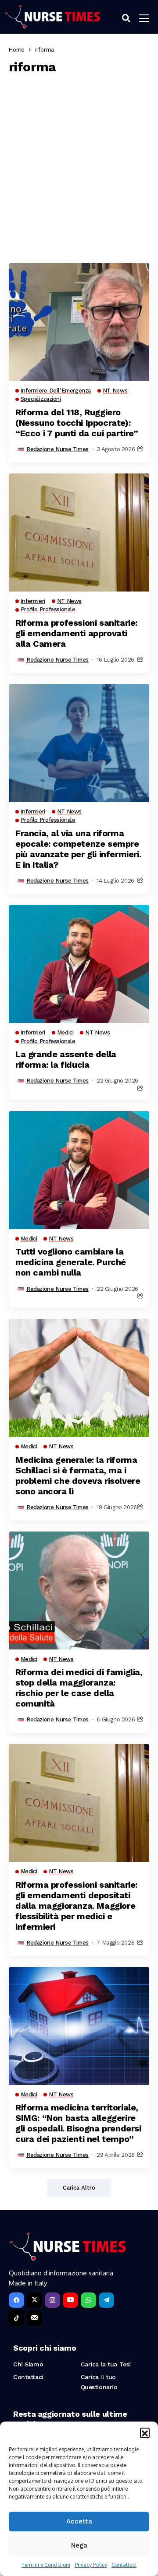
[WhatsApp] (88, 2300)
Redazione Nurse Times (57, 449)
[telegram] (106, 2300)
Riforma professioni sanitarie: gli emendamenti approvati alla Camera (76, 633)
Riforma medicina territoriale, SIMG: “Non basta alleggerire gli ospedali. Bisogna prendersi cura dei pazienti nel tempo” (78, 2123)
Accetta (79, 2521)
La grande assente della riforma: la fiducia (66, 1059)
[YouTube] (70, 2300)
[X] (34, 2300)
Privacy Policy (91, 2565)
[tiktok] (16, 2318)
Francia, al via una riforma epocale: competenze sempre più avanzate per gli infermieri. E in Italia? (78, 849)
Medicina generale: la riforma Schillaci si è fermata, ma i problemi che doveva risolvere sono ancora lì (78, 1476)
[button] (145, 2432)
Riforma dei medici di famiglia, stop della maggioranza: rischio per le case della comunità (79, 1688)
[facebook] (16, 2300)
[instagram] (52, 2300)
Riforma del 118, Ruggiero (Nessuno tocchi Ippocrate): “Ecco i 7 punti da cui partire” (77, 423)
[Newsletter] (34, 2318)
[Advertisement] (79, 167)
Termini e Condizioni (46, 2565)
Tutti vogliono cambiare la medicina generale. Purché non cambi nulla (71, 1262)
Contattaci (124, 2565)
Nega (79, 2545)
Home (17, 49)
